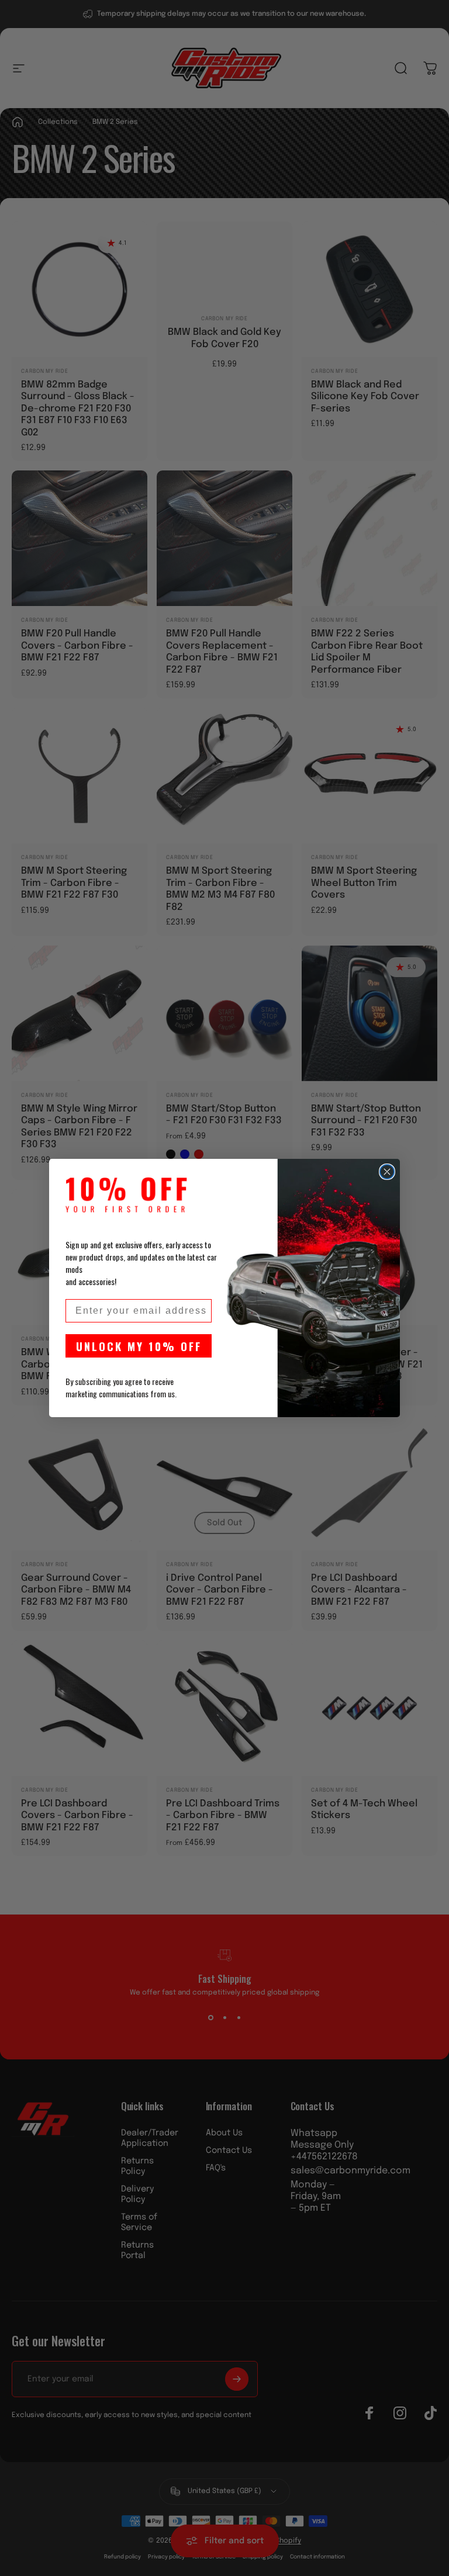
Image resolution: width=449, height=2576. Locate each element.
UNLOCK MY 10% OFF (139, 1346)
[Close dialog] (387, 1172)
